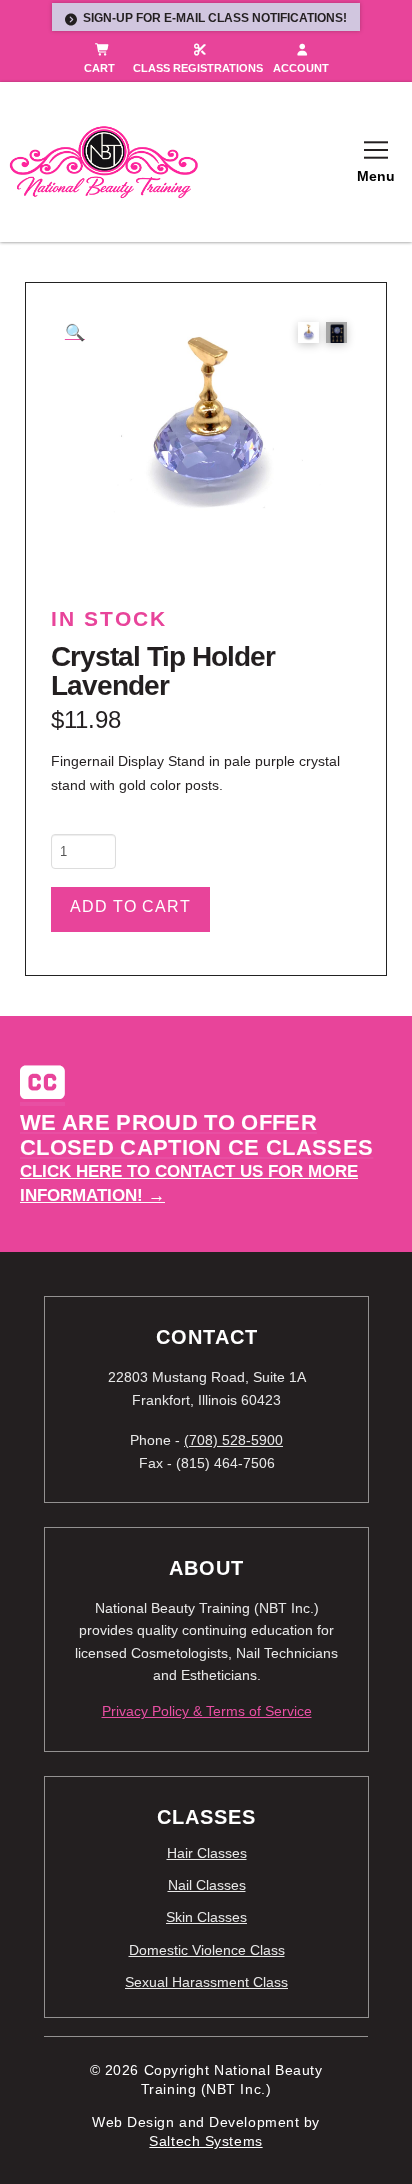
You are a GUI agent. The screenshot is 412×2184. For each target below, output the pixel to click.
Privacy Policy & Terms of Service (207, 1711)
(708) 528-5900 (233, 1440)
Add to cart (130, 906)
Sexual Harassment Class (206, 1982)
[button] (376, 162)
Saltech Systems (205, 2141)
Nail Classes (207, 1885)
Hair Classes (207, 1853)
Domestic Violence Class (207, 1950)
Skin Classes (206, 1917)
